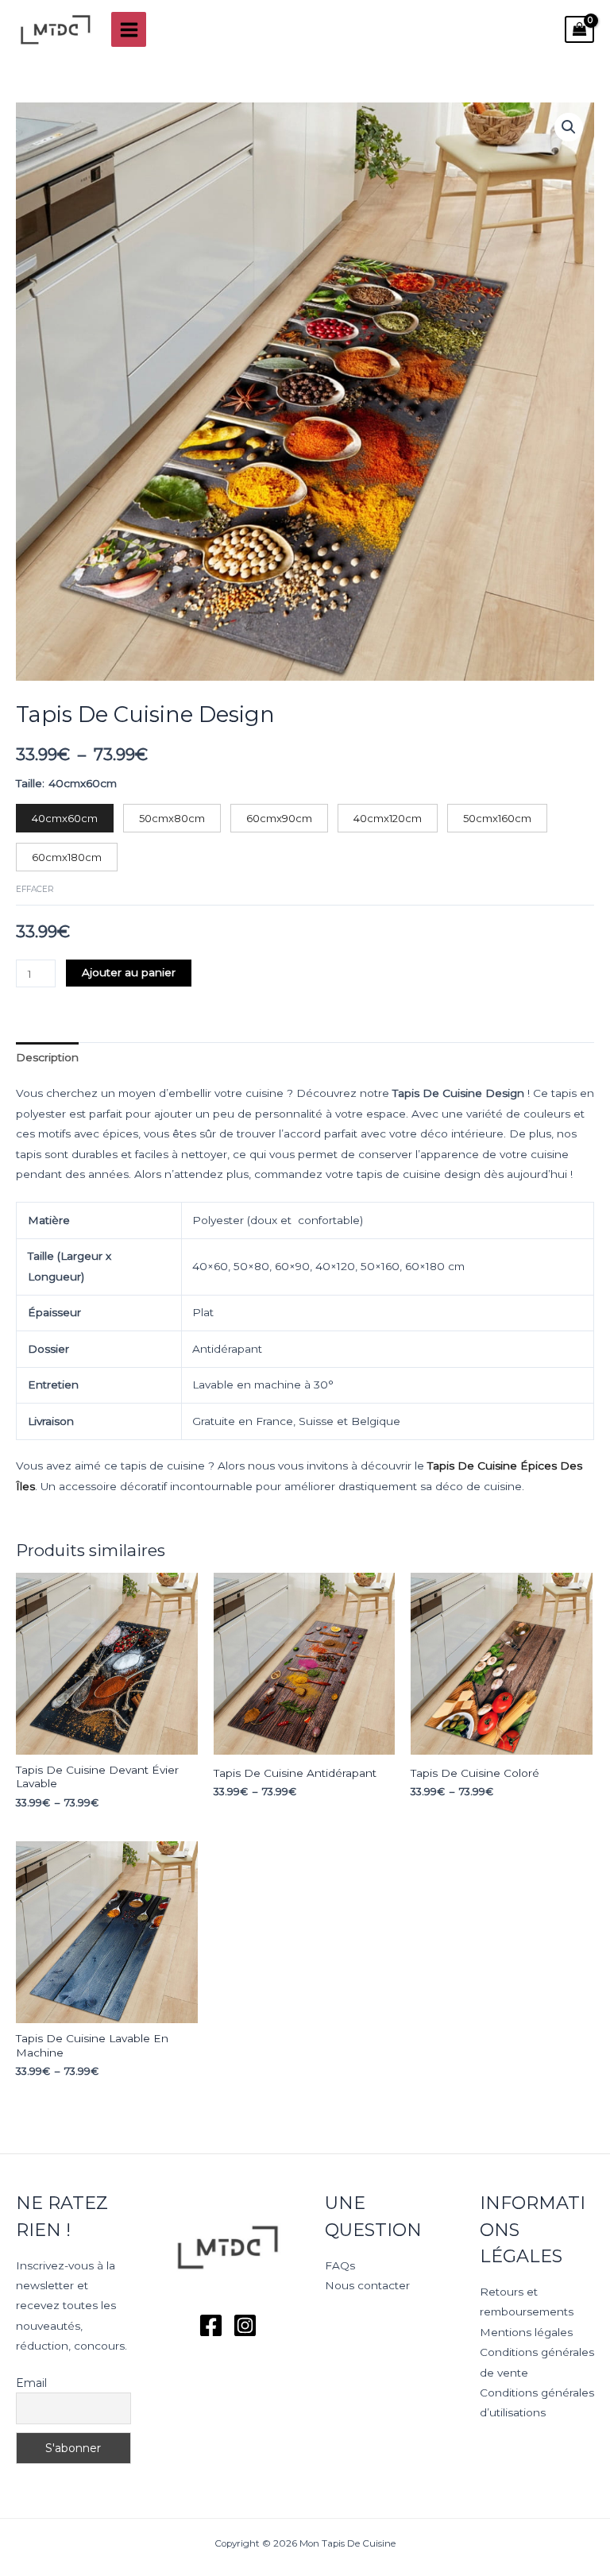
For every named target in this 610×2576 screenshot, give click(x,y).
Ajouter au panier (129, 972)
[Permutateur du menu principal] (129, 29)
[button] (569, 127)
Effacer (35, 889)
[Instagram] (245, 2325)
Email (31, 2383)
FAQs (340, 2265)
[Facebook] (211, 2325)
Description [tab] (47, 1057)
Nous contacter (367, 2285)
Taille (29, 783)
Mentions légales (526, 2332)
